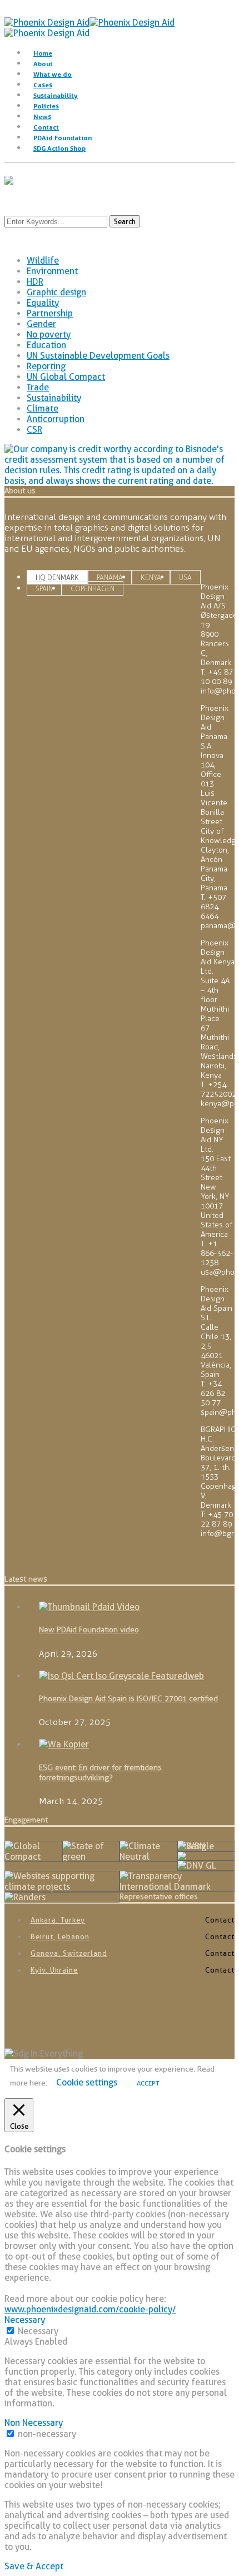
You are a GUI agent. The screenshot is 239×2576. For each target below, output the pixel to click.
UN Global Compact (66, 377)
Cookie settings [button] (87, 2082)
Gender (41, 324)
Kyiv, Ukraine (54, 1970)
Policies (46, 106)
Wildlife (43, 261)
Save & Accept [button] (34, 2566)
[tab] (57, 577)
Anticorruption (56, 419)
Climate (43, 408)
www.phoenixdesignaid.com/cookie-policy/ (90, 2309)
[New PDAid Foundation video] (89, 1607)
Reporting (46, 366)
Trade (38, 387)
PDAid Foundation (63, 138)
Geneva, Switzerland (69, 1953)
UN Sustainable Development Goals (98, 356)
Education (46, 345)
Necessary (38, 2331)
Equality (43, 303)
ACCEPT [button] (148, 2083)
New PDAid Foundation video (89, 1630)
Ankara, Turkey (58, 1920)
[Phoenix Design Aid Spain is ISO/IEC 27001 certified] (121, 1676)
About (43, 64)
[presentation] (57, 578)
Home (43, 53)
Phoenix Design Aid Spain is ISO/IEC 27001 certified (128, 1699)
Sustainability (56, 95)
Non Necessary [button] (34, 2423)
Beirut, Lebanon (60, 1936)
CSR (34, 430)
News (42, 117)
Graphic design (56, 292)
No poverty (49, 335)
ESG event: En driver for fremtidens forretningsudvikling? (100, 1773)
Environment (52, 271)
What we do (53, 74)
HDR (35, 282)
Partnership (50, 313)
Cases (43, 85)
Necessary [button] (25, 2320)
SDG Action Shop (59, 148)
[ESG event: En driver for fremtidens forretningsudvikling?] (64, 1744)
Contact (46, 127)
